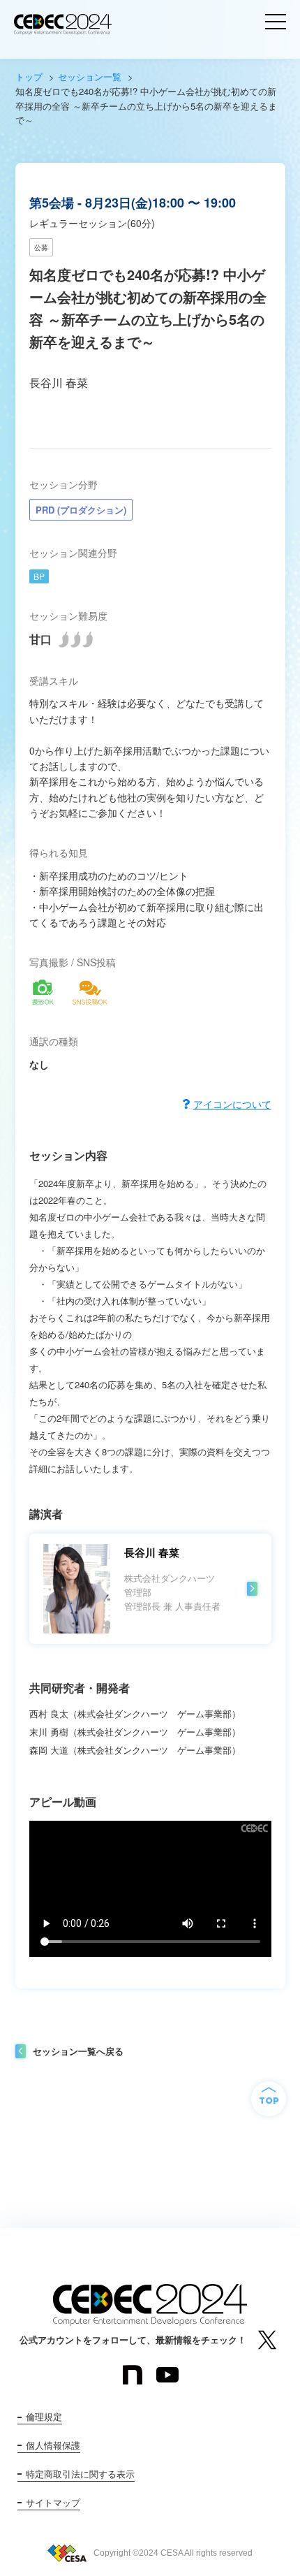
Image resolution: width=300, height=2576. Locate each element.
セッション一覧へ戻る (78, 2051)
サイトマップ (53, 2502)
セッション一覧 (90, 77)
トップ (29, 77)
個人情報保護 (53, 2445)
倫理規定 (44, 2416)
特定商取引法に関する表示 (80, 2474)
